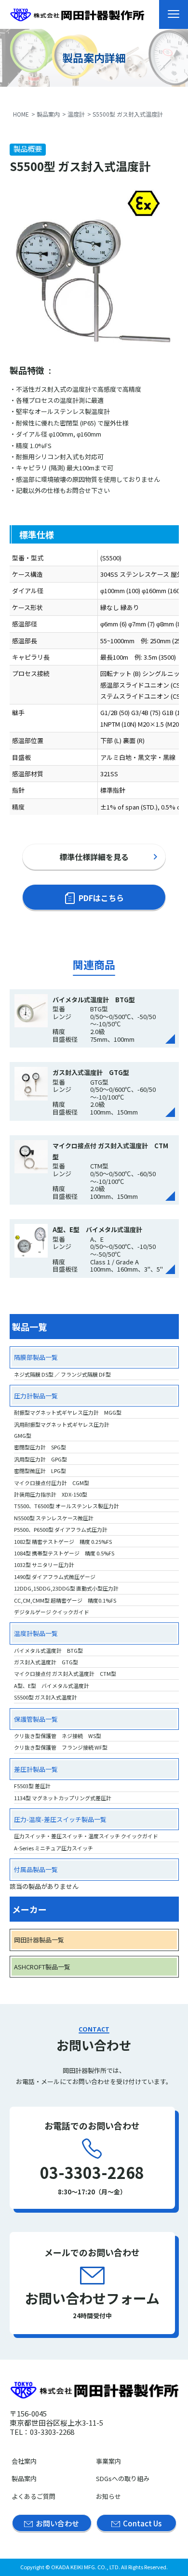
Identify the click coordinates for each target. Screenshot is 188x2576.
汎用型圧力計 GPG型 (40, 1459)
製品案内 (48, 114)
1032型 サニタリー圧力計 (44, 1565)
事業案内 (108, 2461)
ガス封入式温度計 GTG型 (46, 1662)
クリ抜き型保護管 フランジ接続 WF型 (61, 1747)
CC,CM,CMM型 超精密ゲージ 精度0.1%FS (65, 1600)
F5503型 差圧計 (32, 1786)
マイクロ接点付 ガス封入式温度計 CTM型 (65, 1673)
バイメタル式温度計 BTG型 (48, 1650)
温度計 (76, 114)
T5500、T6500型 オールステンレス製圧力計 (67, 1506)
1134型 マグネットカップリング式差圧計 (63, 1798)
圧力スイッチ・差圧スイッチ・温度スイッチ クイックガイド (86, 1836)
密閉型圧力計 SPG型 (40, 1447)
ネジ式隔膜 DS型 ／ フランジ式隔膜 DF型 (62, 1374)
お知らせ (108, 2496)
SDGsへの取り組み (123, 2478)
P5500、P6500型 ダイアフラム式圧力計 (61, 1529)
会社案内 (24, 2461)
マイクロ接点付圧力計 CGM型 (52, 1483)
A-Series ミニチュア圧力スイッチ (54, 1848)
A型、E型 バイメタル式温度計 (52, 1686)
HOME (21, 114)
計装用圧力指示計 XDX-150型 (51, 1494)
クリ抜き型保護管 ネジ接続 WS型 (58, 1736)
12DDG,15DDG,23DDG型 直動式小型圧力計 (66, 1588)
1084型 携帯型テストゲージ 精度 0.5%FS (64, 1553)
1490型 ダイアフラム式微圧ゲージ (55, 1577)
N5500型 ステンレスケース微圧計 (54, 1518)
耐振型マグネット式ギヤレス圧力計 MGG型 (68, 1412)
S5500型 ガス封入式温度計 (46, 1697)
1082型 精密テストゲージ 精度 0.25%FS (63, 1541)
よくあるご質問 (34, 2496)
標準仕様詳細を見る (94, 857)
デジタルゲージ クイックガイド (52, 1612)
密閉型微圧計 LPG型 (40, 1471)
